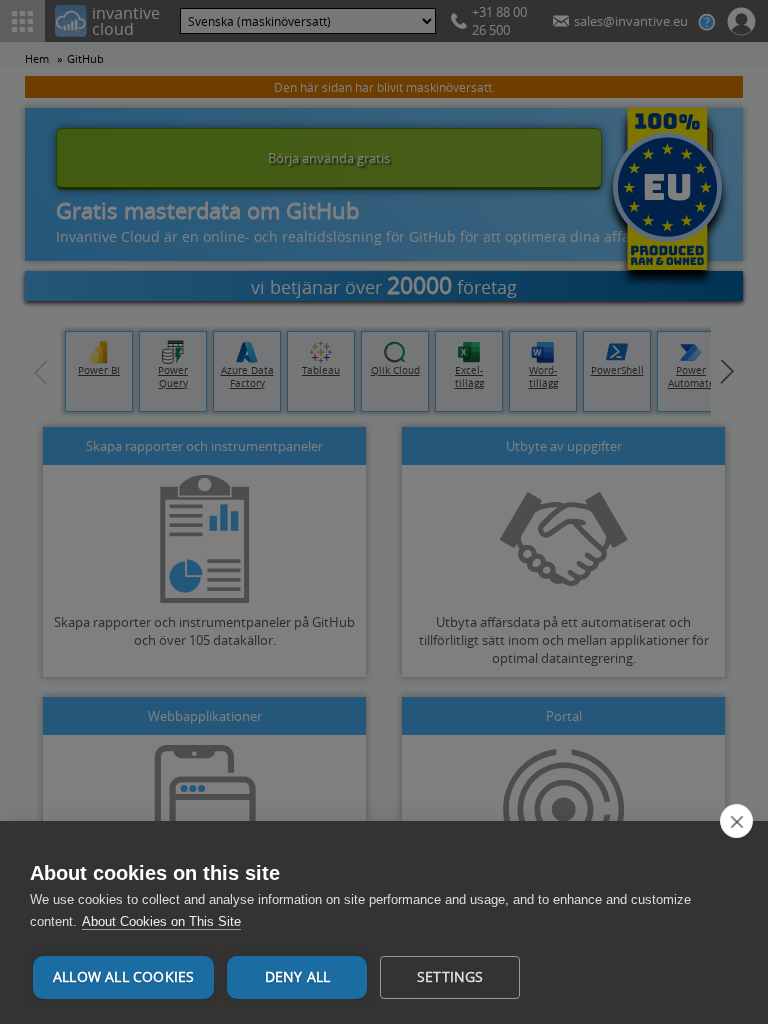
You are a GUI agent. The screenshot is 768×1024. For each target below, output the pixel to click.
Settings (450, 977)
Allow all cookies (123, 977)
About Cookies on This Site (161, 921)
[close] (736, 821)
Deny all (298, 977)
